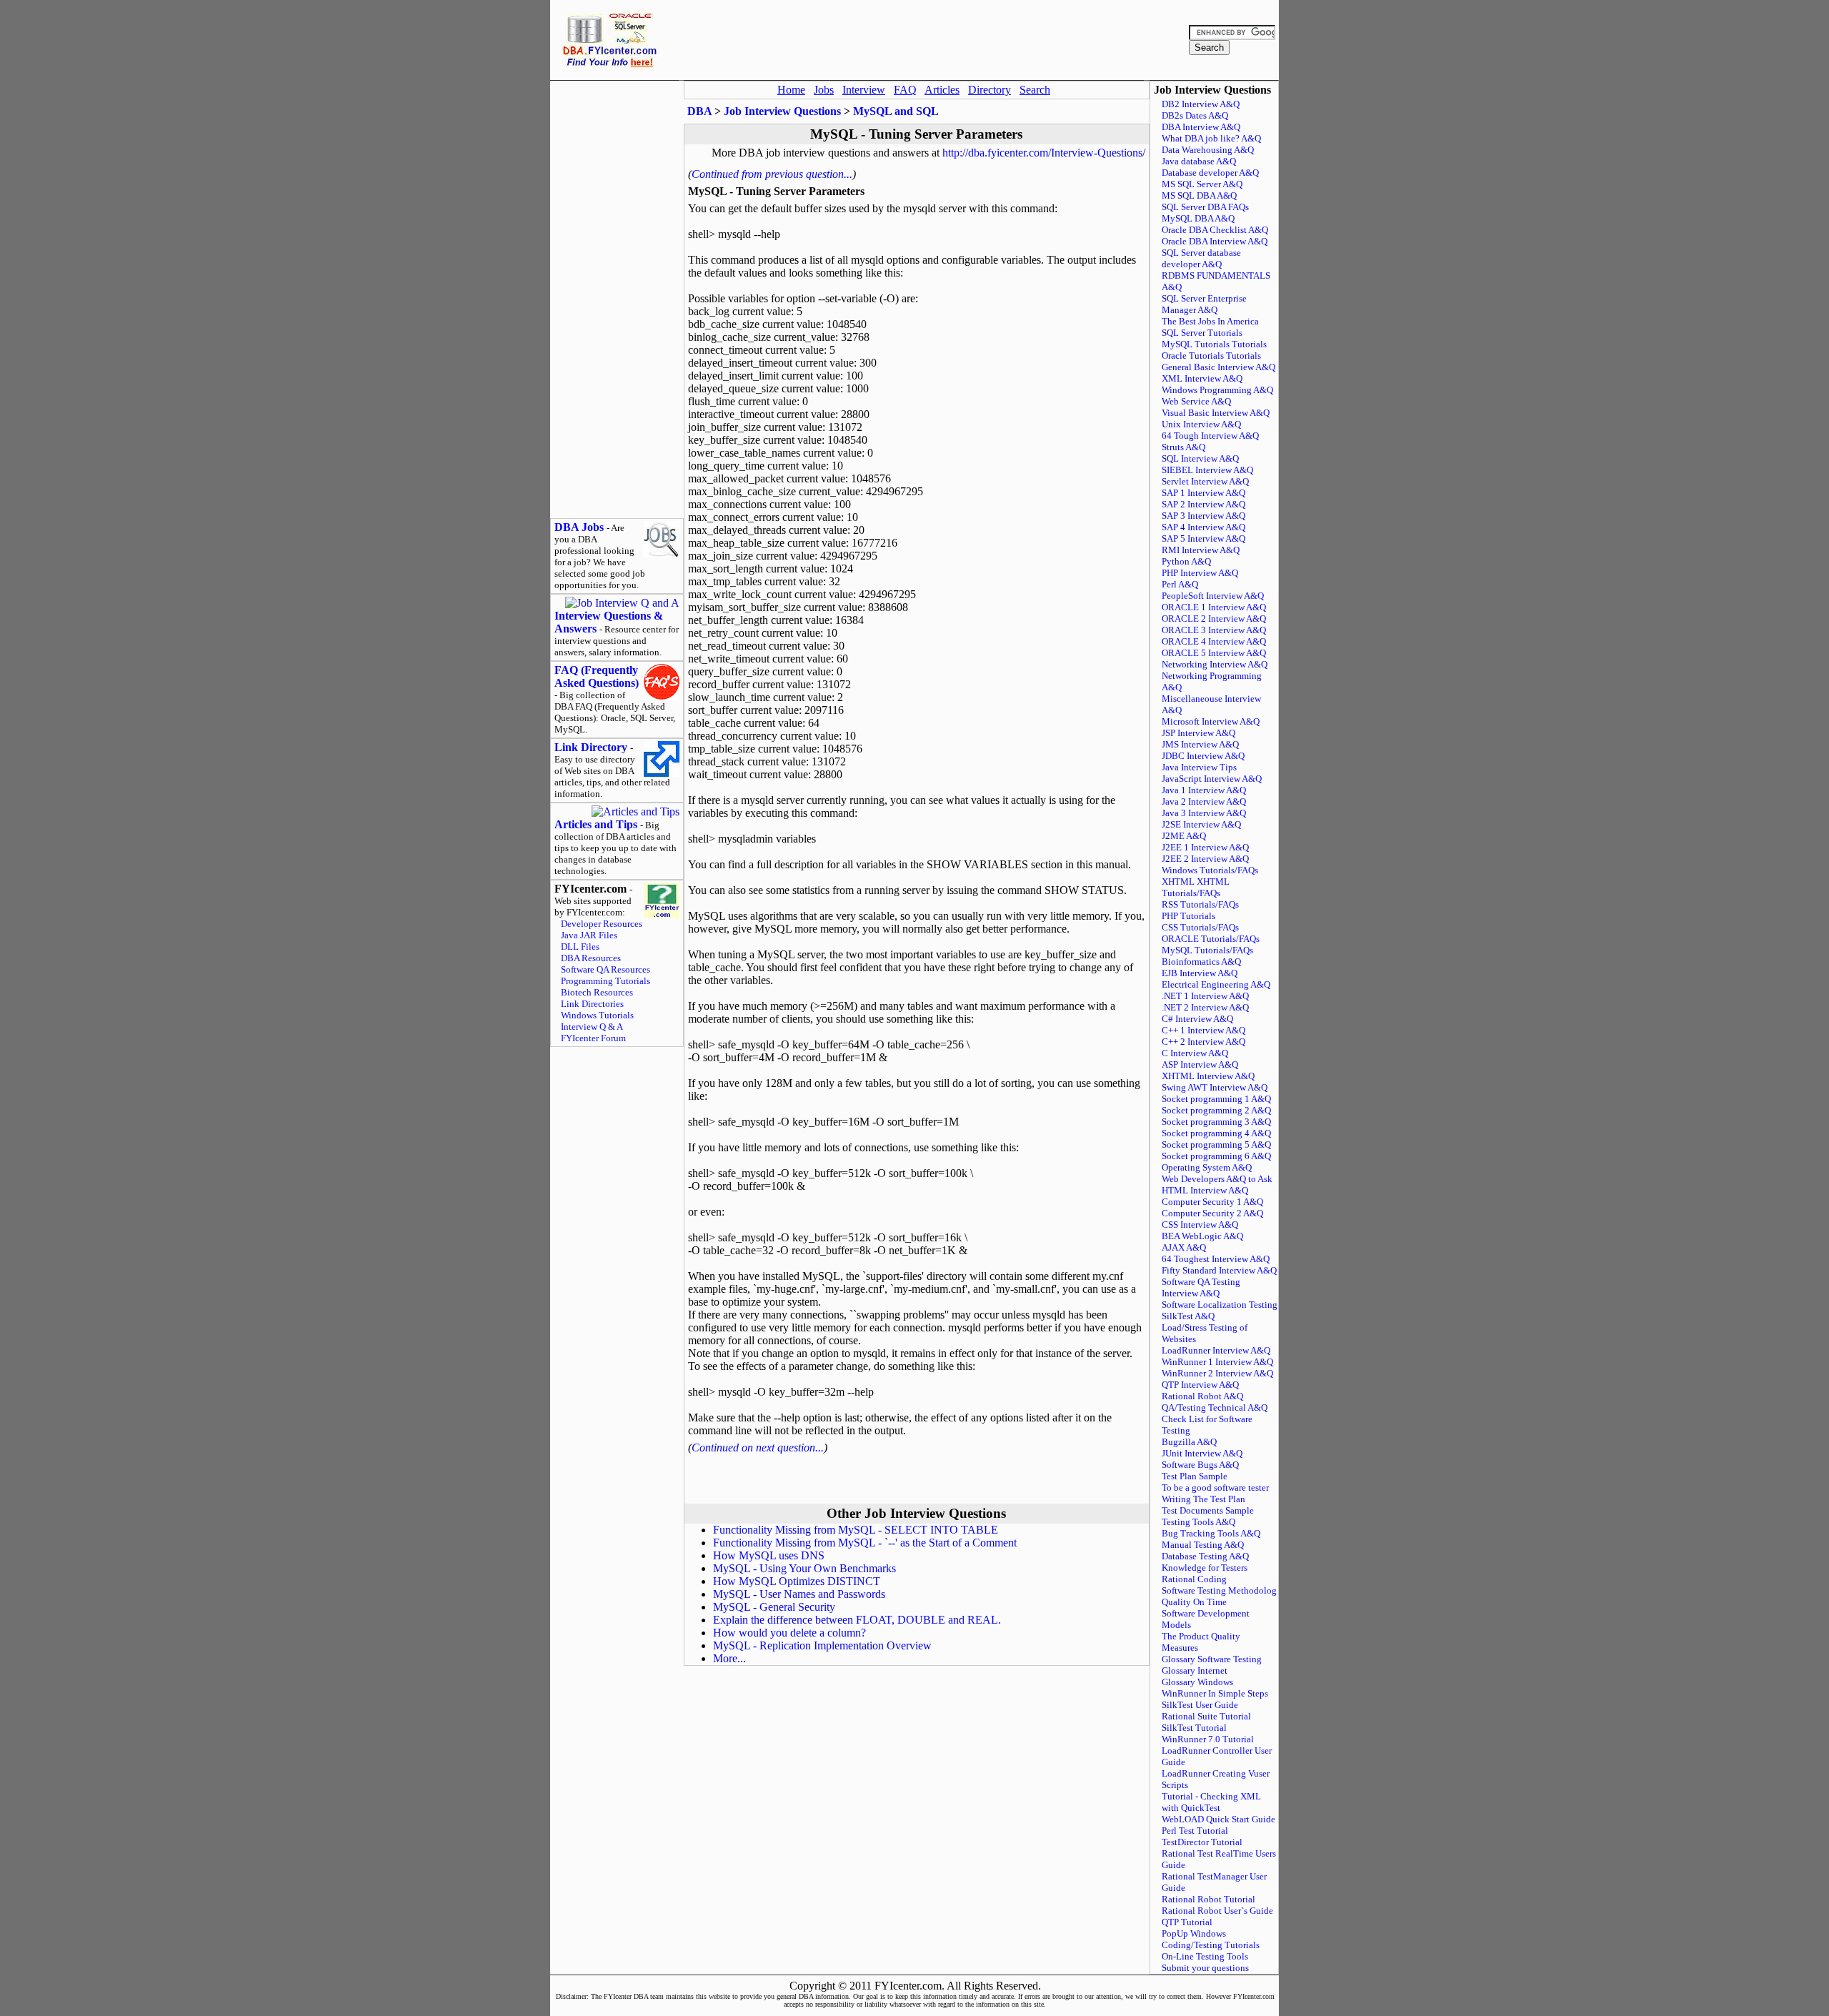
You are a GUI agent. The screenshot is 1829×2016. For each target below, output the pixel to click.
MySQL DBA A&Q (1198, 218)
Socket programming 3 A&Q (1216, 1122)
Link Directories (592, 1004)
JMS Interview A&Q (1200, 744)
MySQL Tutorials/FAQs (1207, 950)
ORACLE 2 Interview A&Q (1214, 619)
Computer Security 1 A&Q (1212, 1202)
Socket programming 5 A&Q (1216, 1144)
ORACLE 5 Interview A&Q (1214, 653)
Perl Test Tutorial (1195, 1831)
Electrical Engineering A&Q (1216, 984)
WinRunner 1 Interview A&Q (1217, 1362)
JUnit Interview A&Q (1202, 1453)
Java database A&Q (1199, 161)
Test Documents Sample (1208, 1510)
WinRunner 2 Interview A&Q (1217, 1373)
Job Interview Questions (782, 111)
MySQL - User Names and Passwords (799, 1594)
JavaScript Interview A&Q (1212, 779)
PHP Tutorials (1188, 916)
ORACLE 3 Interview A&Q (1214, 630)
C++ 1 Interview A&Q (1203, 1030)
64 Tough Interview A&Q (1210, 436)
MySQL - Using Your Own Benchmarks (804, 1568)
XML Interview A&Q (1202, 378)
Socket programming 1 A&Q (1216, 1099)
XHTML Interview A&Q (1208, 1076)
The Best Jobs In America (1210, 321)
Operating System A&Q (1207, 1167)
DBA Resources (591, 958)
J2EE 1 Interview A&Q (1205, 847)
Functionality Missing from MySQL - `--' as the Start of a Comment (865, 1543)
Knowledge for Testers (1205, 1568)
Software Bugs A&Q (1200, 1465)
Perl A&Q (1180, 584)
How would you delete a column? (789, 1633)
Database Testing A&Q (1205, 1556)
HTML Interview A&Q (1205, 1190)
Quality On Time (1194, 1602)
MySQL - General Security (774, 1607)
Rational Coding (1194, 1579)
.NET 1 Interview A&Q (1205, 996)
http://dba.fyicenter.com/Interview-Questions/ (1044, 153)
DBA (699, 111)
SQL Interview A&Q (1200, 458)
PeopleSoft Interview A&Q (1213, 596)
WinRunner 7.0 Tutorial (1208, 1739)
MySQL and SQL (896, 111)
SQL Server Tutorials (1202, 333)
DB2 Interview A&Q (1201, 104)
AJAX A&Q (1184, 1247)
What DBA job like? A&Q (1211, 138)
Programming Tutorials (605, 981)
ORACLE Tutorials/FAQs (1211, 939)
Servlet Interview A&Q (1205, 481)
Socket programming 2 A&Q (1216, 1110)
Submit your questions (1205, 1968)
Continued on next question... (758, 1448)
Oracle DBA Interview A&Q (1215, 241)
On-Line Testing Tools (1205, 1956)
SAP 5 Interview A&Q (1203, 538)
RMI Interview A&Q (1201, 550)
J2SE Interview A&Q (1201, 824)
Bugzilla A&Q (1189, 1442)
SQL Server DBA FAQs (1205, 207)
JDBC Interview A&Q (1203, 756)
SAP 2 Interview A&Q (1203, 504)
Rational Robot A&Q (1202, 1396)
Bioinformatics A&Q (1201, 962)
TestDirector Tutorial (1202, 1842)
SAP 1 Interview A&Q (1203, 493)
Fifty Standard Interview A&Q (1219, 1270)
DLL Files (580, 947)
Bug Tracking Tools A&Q (1211, 1533)
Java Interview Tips (1199, 767)
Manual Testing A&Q (1203, 1545)
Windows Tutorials (597, 1015)
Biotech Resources (597, 992)
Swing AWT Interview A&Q (1215, 1087)
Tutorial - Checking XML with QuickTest (1211, 1802)
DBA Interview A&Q (1201, 127)
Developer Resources (602, 924)
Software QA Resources (605, 969)
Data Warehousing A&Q (1208, 150)
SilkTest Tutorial (1194, 1728)
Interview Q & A (592, 1027)
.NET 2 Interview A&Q (1205, 1007)
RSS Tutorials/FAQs (1200, 904)
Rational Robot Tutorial (1208, 1899)
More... (729, 1658)
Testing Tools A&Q (1198, 1522)
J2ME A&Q (1184, 836)
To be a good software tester (1215, 1488)
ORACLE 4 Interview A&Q (1214, 641)
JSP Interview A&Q (1198, 733)
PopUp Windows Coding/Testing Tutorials (1211, 1939)
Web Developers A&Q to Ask (1217, 1179)
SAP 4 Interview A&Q (1203, 527)
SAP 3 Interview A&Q (1203, 516)
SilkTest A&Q (1188, 1316)
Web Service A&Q (1196, 401)
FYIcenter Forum (593, 1038)
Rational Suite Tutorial (1206, 1716)
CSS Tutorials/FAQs (1200, 927)
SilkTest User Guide (1200, 1705)
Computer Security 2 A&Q (1212, 1213)
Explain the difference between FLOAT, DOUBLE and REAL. (857, 1620)
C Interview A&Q (1195, 1053)
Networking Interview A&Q (1215, 664)
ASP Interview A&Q (1200, 1064)
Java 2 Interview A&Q (1204, 801)
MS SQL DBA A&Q (1199, 195)
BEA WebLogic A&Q (1202, 1236)
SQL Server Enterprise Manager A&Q (1204, 304)
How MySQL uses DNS (769, 1555)
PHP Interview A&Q (1200, 573)
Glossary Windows (1197, 1682)
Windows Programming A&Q (1217, 390)
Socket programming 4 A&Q (1216, 1133)
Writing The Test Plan (1203, 1499)
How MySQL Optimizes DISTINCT (797, 1581)
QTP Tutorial (1187, 1922)
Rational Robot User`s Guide (1217, 1911)
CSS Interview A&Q (1200, 1225)
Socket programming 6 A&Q (1216, 1156)
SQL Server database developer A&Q (1201, 258)
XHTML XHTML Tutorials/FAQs (1196, 887)
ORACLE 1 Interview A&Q (1214, 607)
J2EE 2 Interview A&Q (1205, 859)
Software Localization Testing (1220, 1305)
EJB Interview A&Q (1200, 973)
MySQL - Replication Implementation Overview (822, 1645)
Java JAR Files (589, 935)
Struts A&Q (1183, 447)
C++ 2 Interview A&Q (1203, 1042)
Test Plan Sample (1195, 1476)
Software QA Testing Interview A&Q (1201, 1287)
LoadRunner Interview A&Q (1216, 1350)
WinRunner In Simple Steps (1215, 1693)
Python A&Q (1186, 561)
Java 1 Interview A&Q (1204, 790)
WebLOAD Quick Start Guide (1218, 1819)
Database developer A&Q (1210, 173)
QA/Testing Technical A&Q (1215, 1407)
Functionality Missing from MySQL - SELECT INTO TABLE (856, 1530)
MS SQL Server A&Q (1202, 184)
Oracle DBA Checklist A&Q (1215, 230)
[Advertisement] (925, 40)
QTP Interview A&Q (1200, 1385)
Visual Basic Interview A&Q (1216, 413)
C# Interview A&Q (1197, 1019)
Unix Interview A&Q (1201, 424)
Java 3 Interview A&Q (1204, 813)
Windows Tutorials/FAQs (1210, 870)
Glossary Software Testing (1212, 1659)
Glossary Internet (1195, 1670)
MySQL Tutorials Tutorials (1214, 344)
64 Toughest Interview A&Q (1216, 1259)
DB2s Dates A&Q (1195, 115)
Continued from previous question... (772, 174)
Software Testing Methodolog (1219, 1590)
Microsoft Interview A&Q (1211, 721)
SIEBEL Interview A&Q (1207, 470)
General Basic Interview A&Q (1218, 367)
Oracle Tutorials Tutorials (1211, 356)
